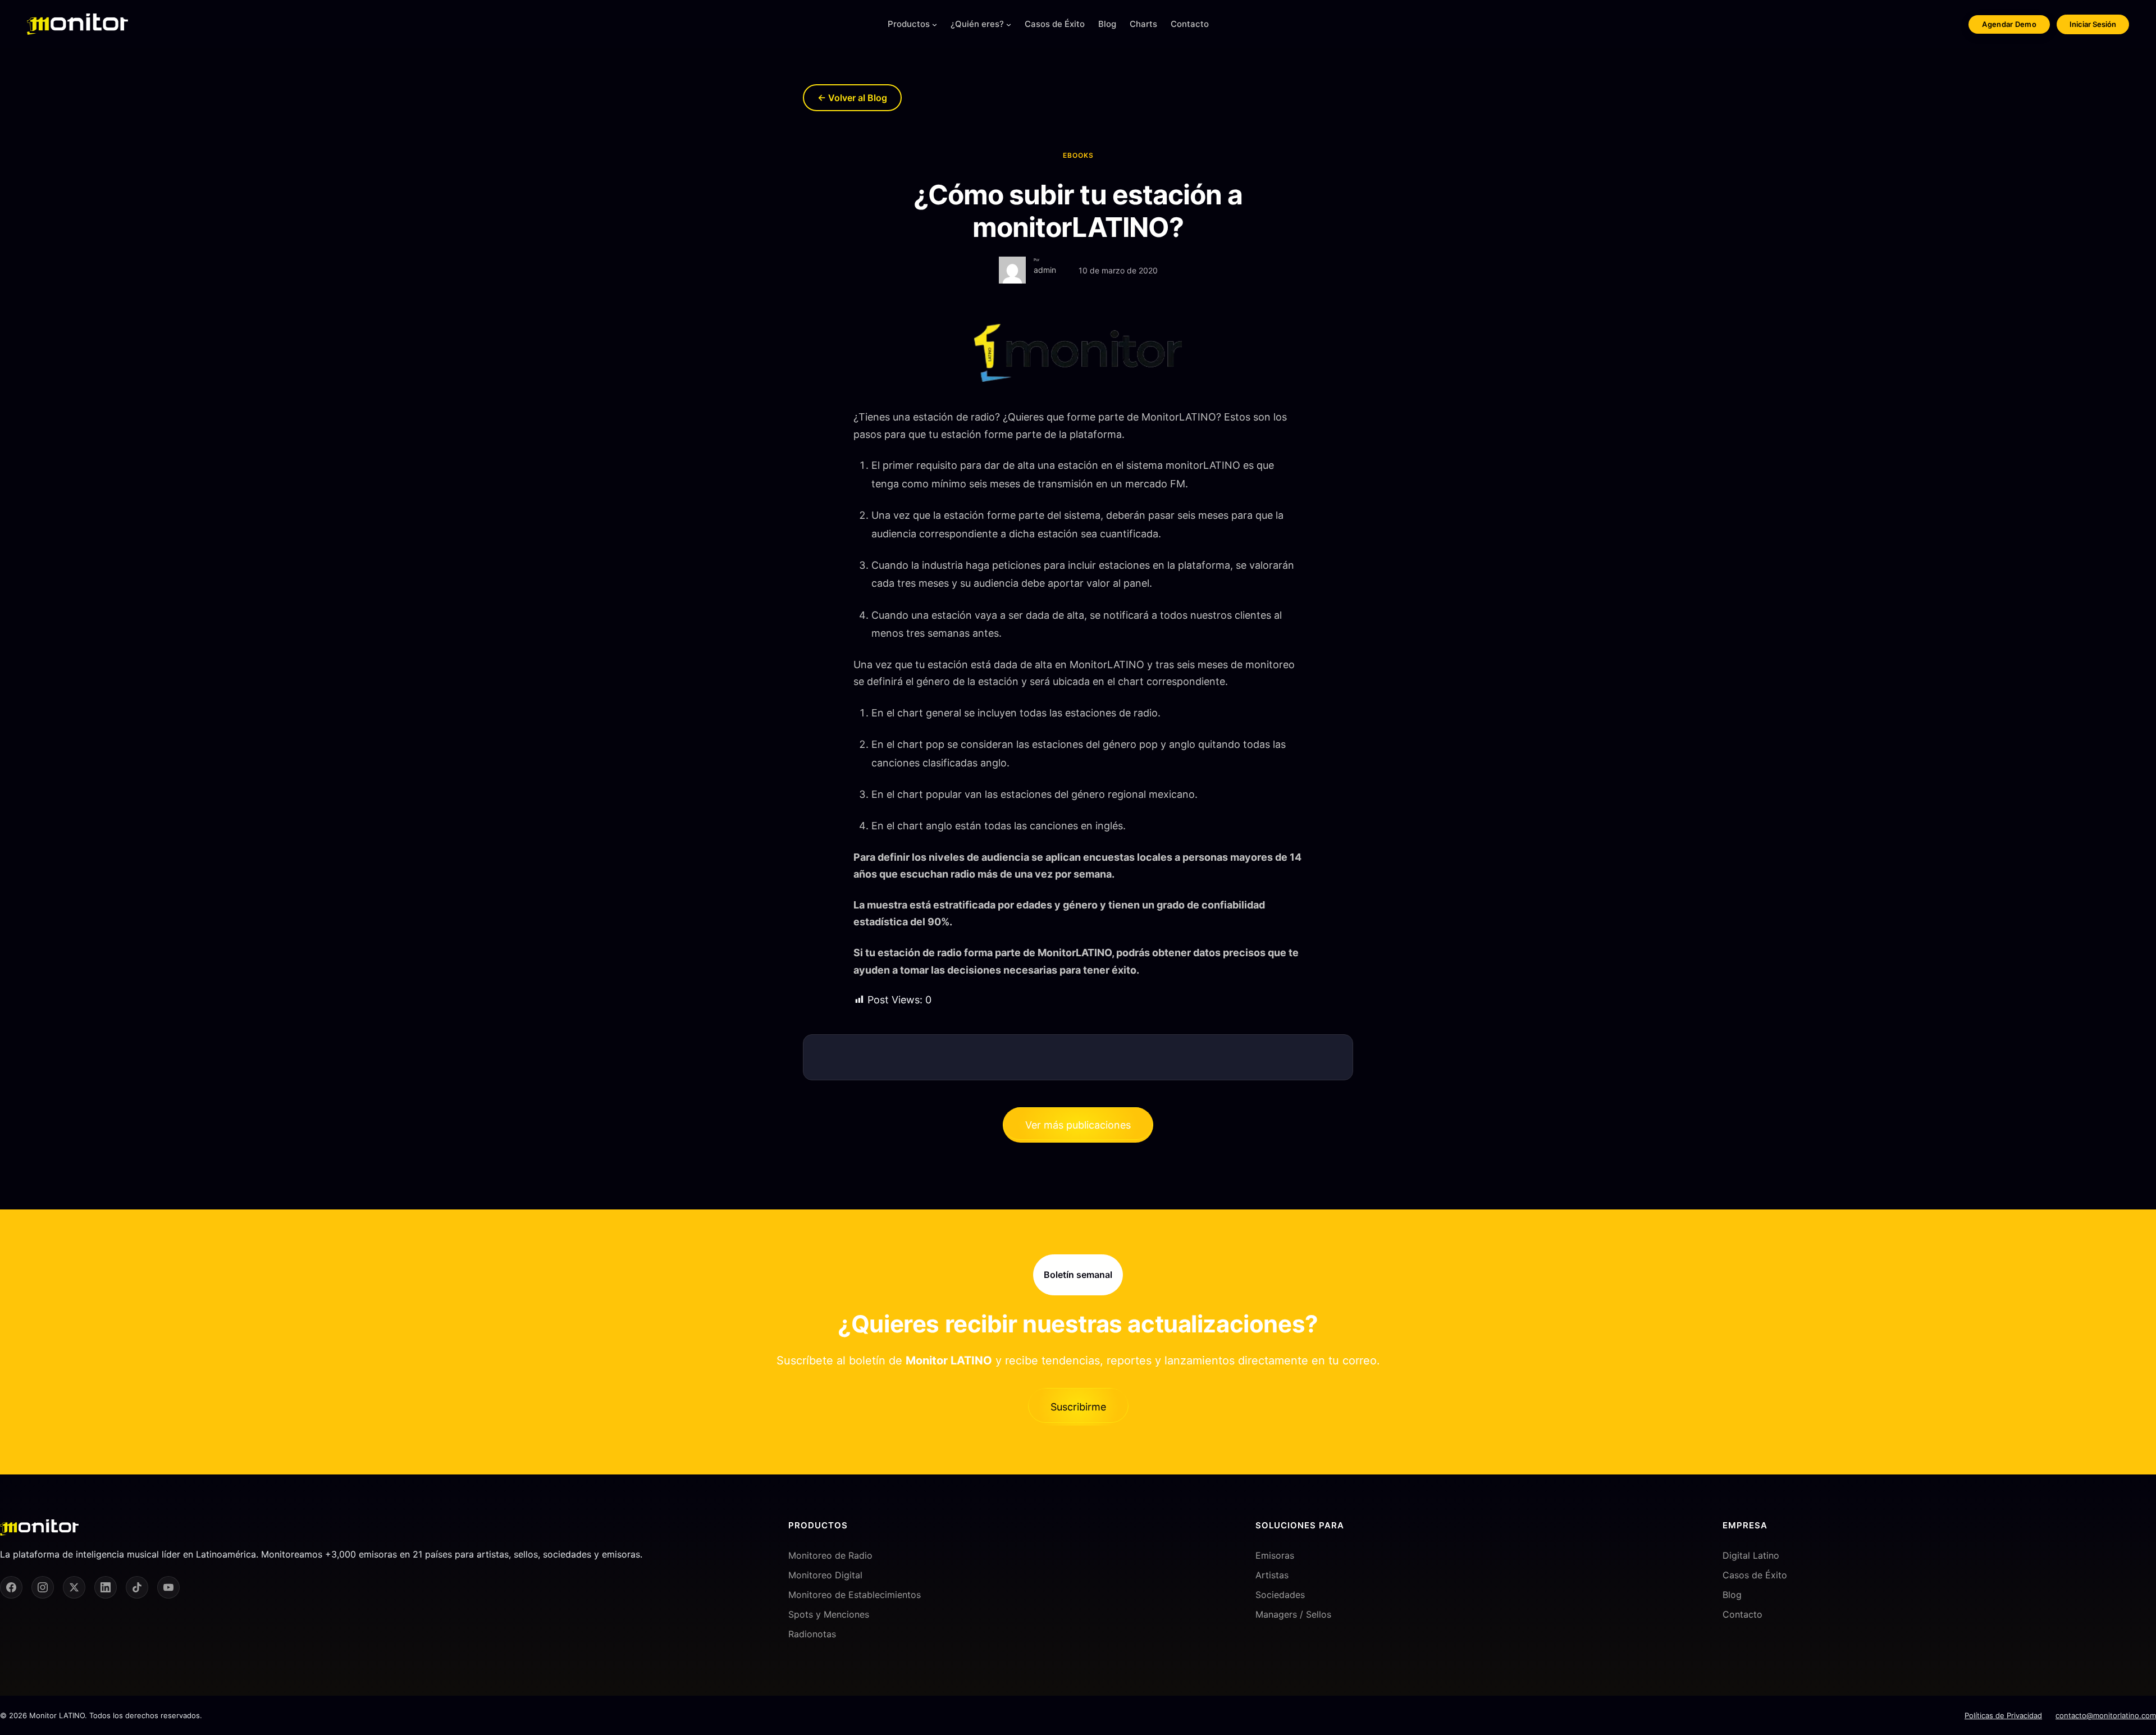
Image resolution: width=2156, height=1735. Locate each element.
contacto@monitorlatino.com (2106, 1715)
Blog (1732, 1595)
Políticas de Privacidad (2003, 1715)
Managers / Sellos (1293, 1614)
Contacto (1742, 1614)
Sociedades (1280, 1595)
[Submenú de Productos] (935, 24)
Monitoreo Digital (825, 1575)
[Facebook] (11, 1587)
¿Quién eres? (977, 24)
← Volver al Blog (852, 98)
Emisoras (1275, 1555)
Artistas (1272, 1575)
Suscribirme (1078, 1407)
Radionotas (812, 1634)
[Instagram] (43, 1587)
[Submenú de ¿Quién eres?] (1009, 24)
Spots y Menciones (829, 1614)
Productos (909, 24)
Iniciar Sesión (2093, 24)
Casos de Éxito (1755, 1575)
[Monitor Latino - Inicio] (77, 24)
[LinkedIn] (106, 1587)
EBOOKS (1078, 155)
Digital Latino (1751, 1555)
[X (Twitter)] (74, 1587)
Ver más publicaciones (1078, 1125)
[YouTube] (168, 1587)
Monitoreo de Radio (830, 1555)
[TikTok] (137, 1587)
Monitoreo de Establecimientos (855, 1595)
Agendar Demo (2009, 24)
